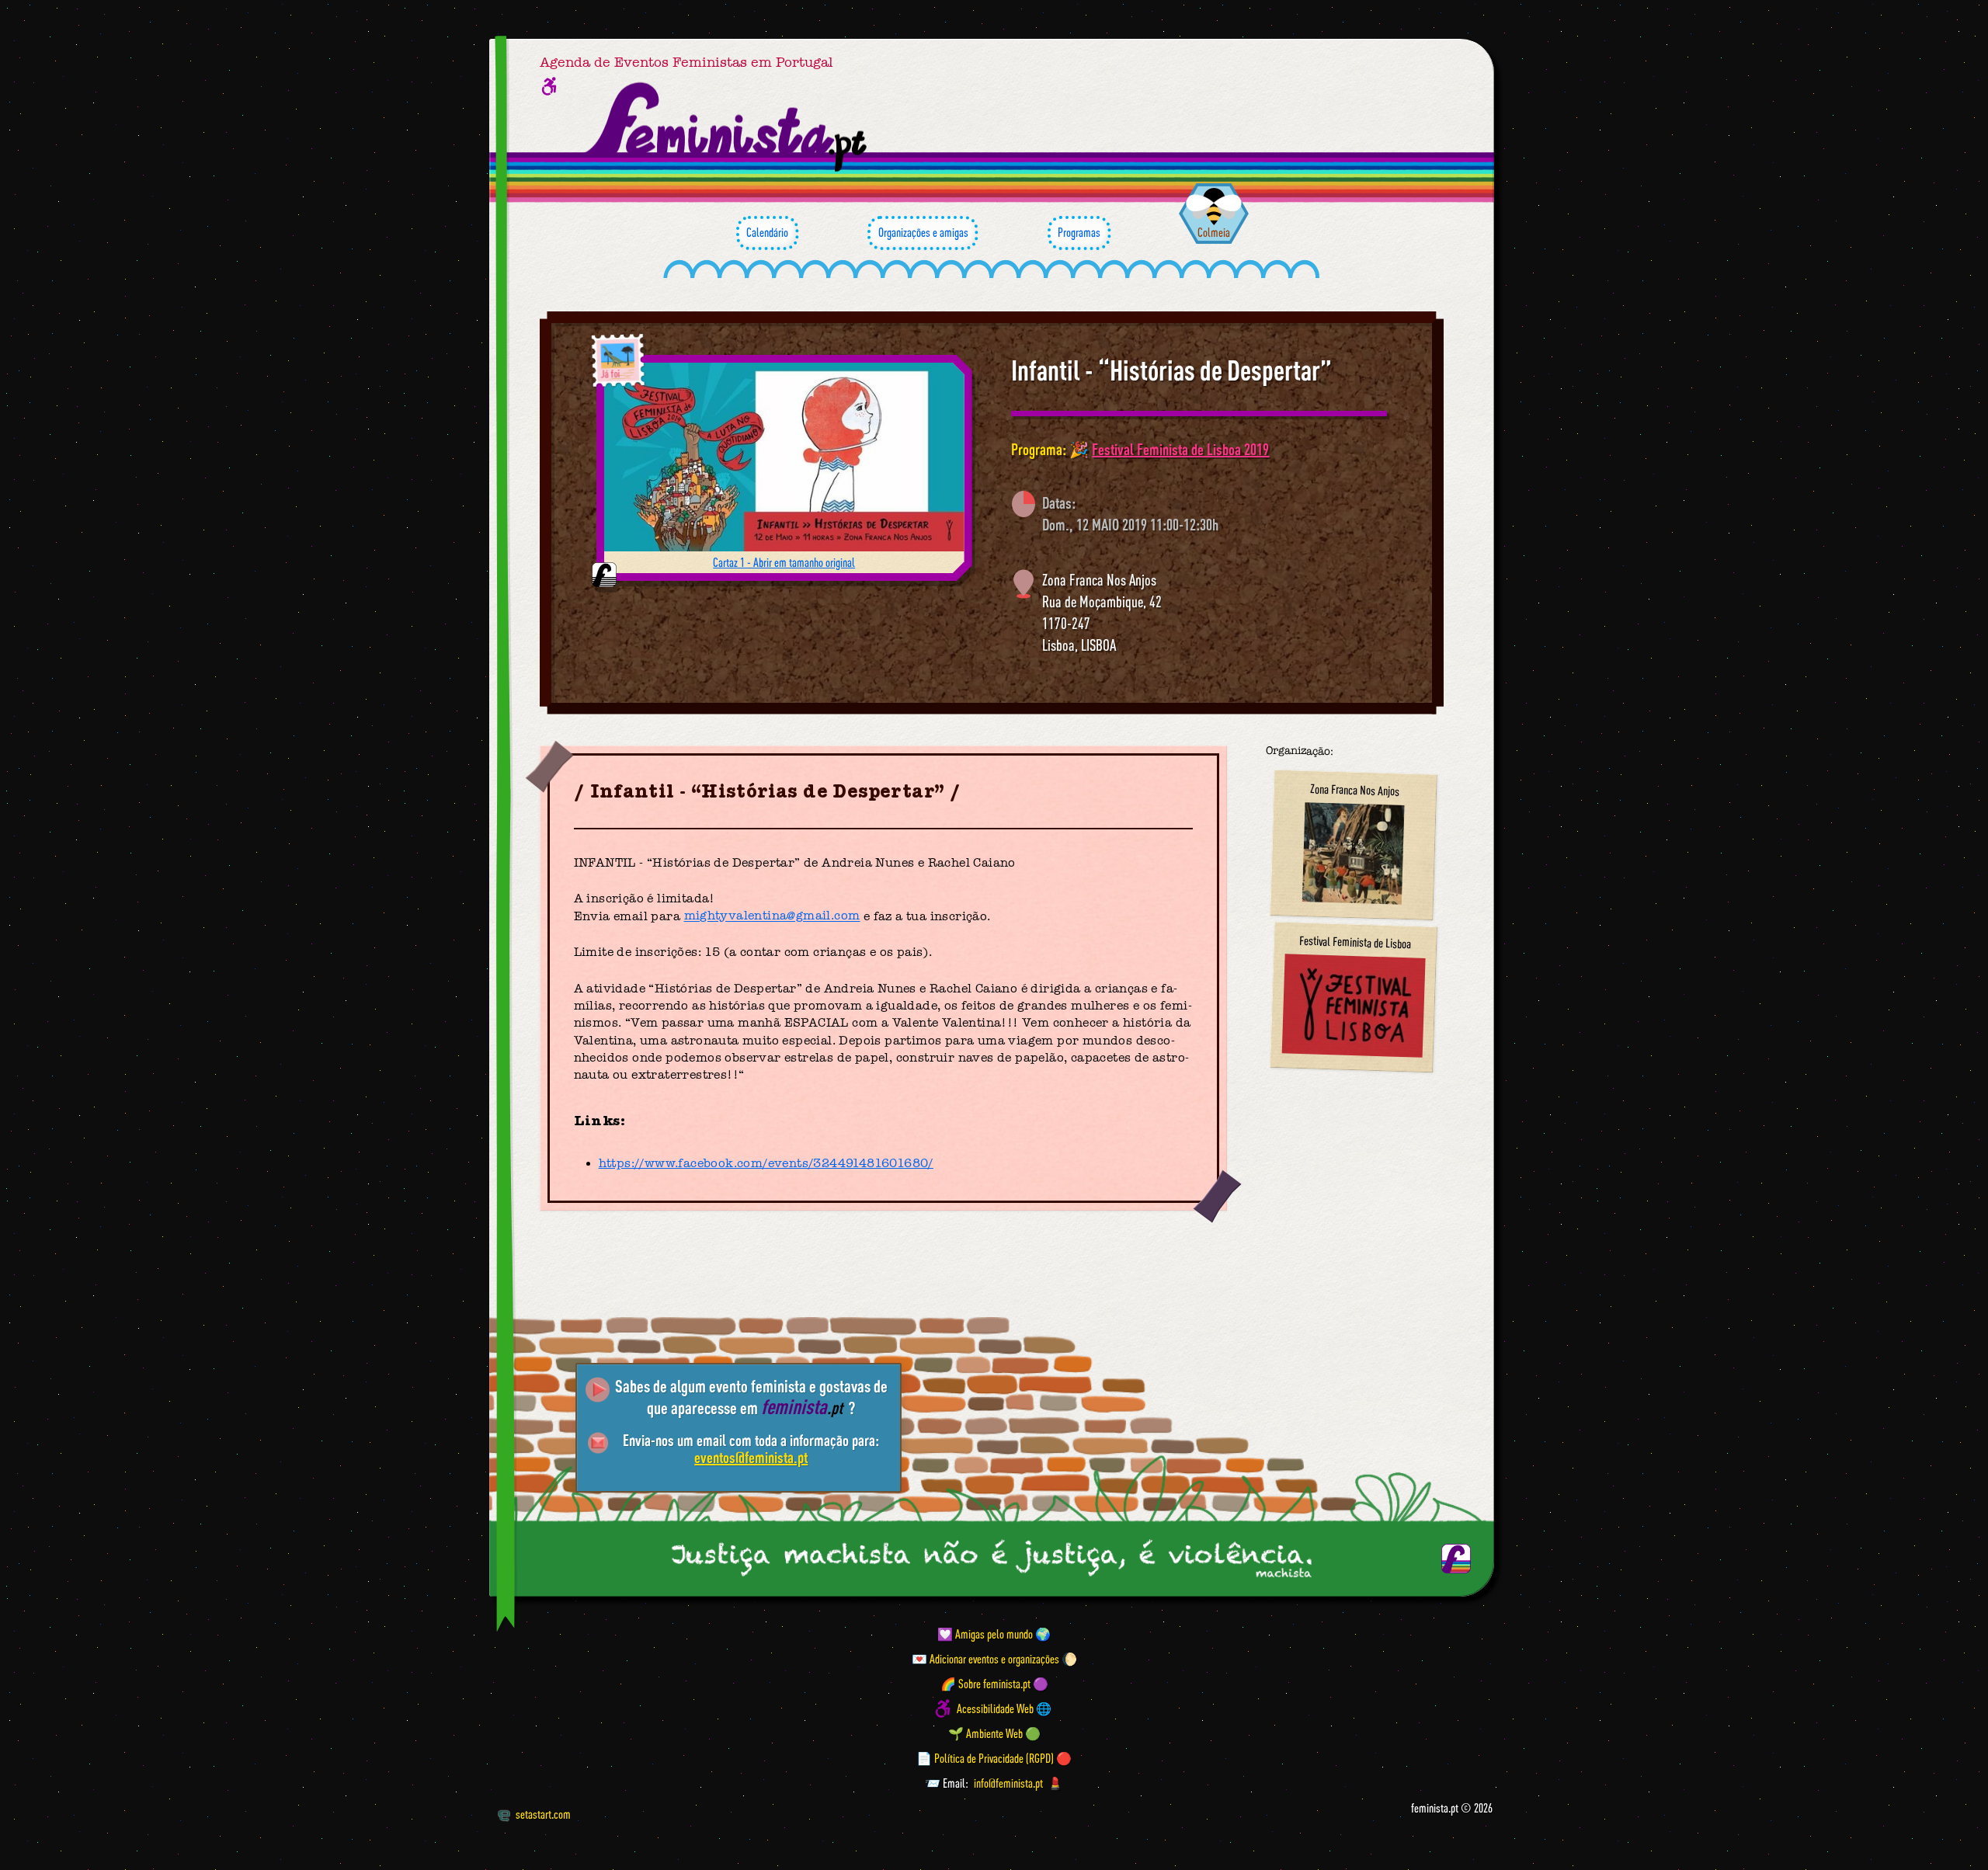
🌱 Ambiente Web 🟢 (994, 1733)
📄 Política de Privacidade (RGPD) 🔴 (994, 1758)
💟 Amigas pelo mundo (985, 1634)
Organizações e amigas (923, 232)
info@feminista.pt (1008, 1783)
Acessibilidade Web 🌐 (1004, 1708)
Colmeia (1214, 232)
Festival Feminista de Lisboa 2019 (1180, 449)
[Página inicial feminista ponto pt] (727, 127)
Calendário (767, 232)
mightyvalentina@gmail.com (772, 916)
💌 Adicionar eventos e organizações (985, 1659)
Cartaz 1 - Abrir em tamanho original (784, 562)
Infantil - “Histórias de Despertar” (1171, 370)
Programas (1079, 232)
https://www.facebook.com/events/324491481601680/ (766, 1163)
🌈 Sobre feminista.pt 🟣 (994, 1684)
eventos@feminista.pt (751, 1457)
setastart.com (543, 1814)
